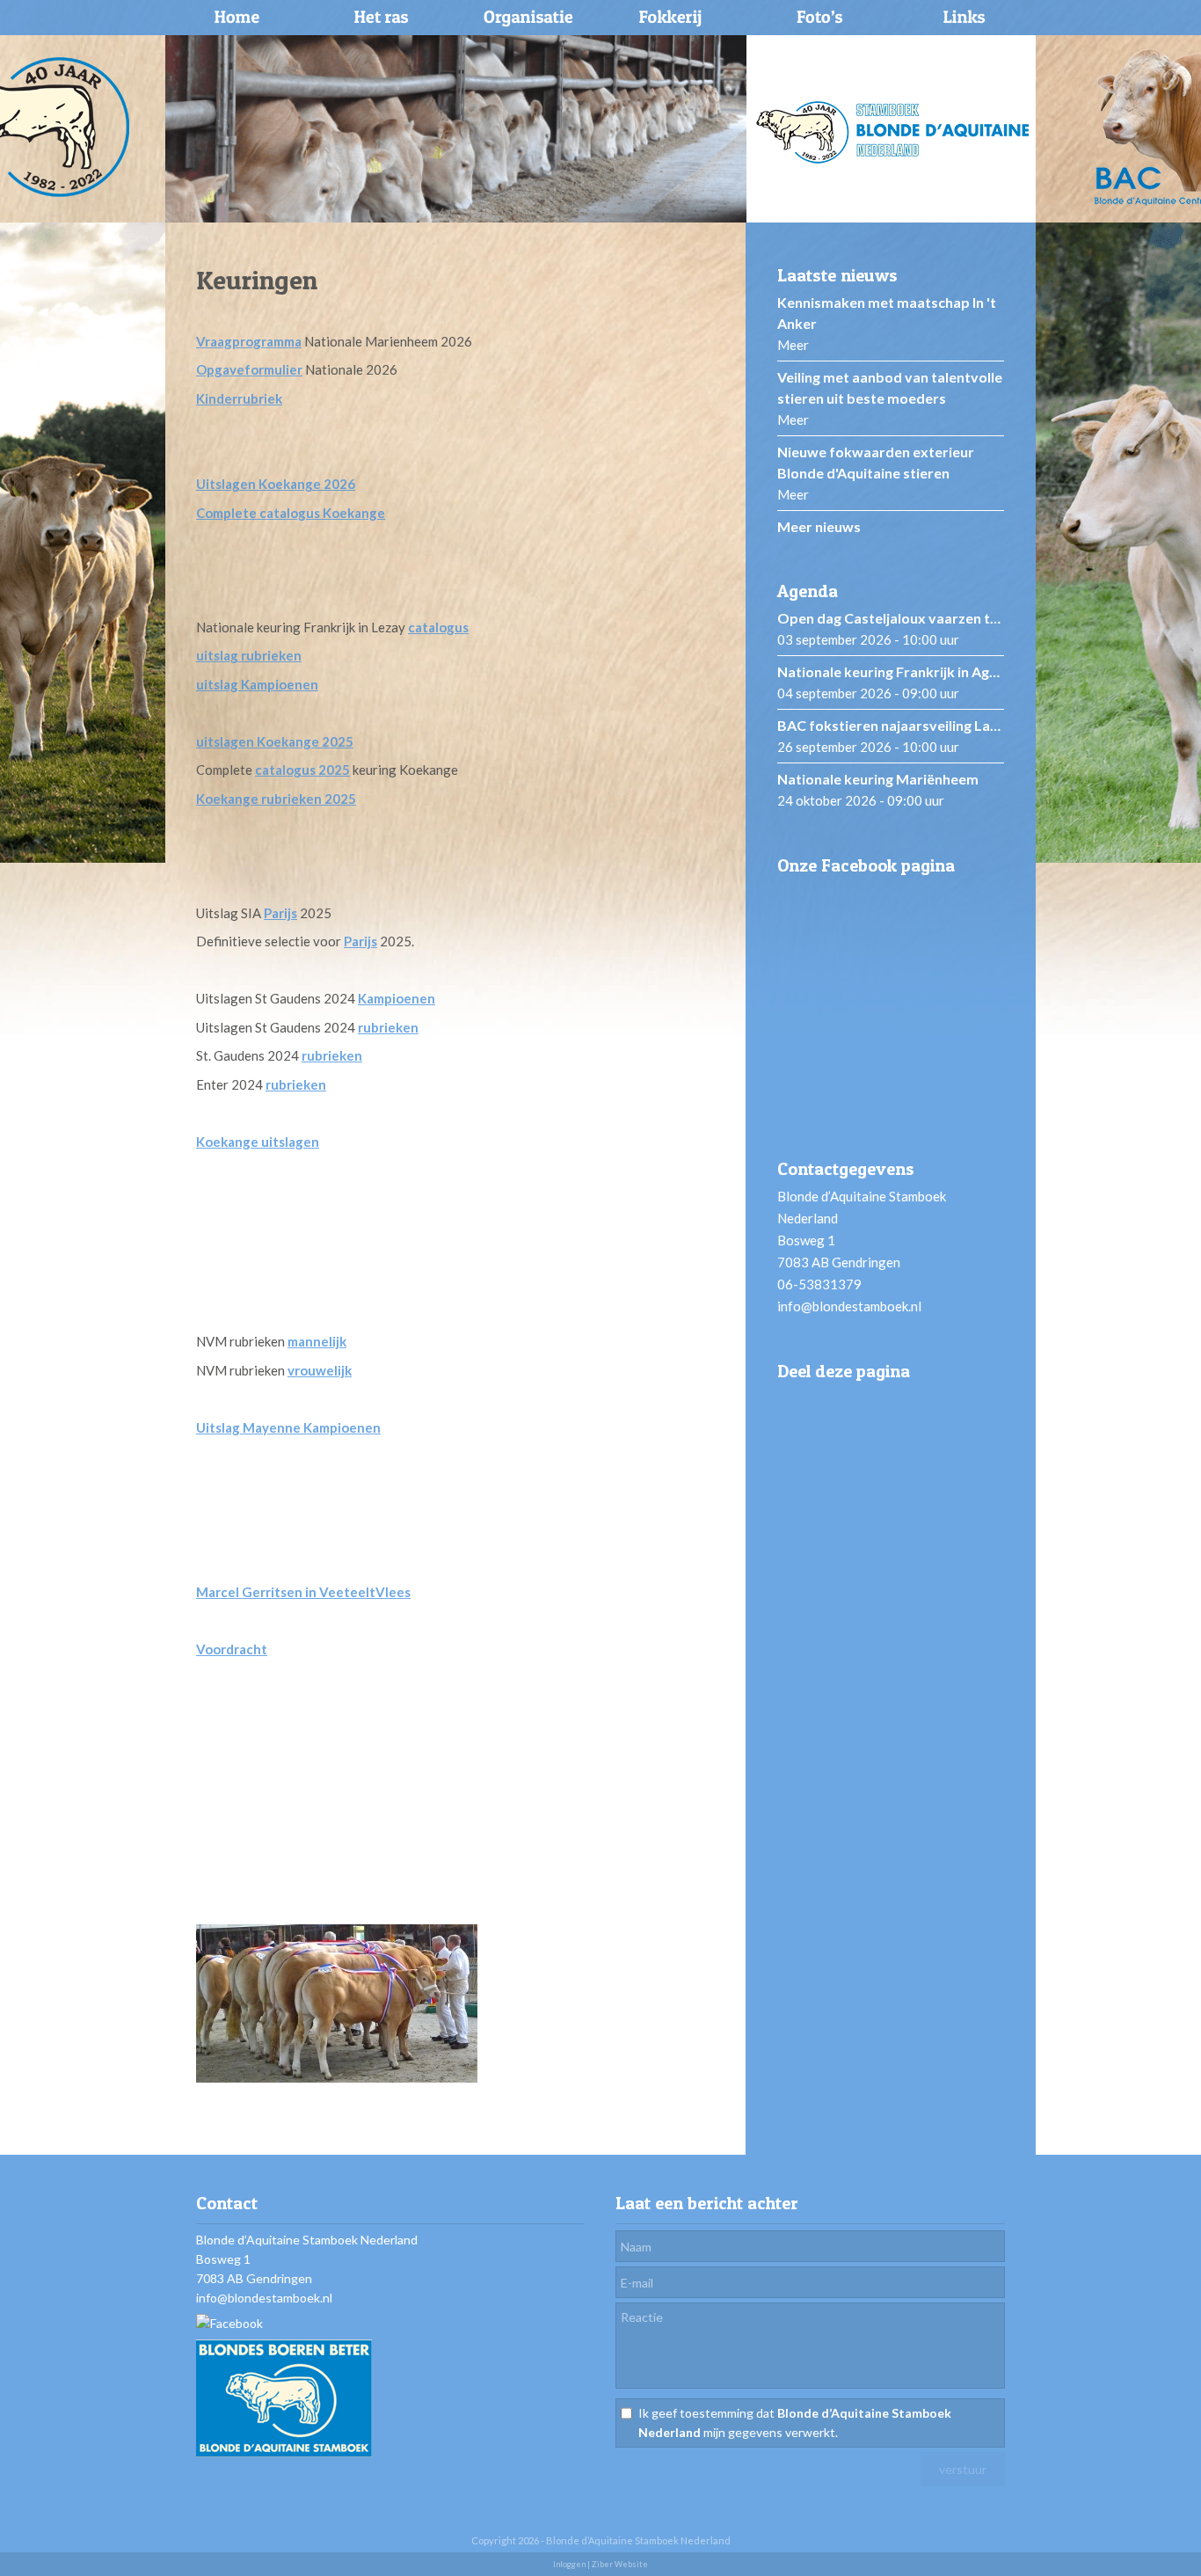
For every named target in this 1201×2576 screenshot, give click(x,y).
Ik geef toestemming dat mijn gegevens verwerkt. (795, 2423)
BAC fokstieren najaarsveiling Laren (895, 725)
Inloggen (569, 2564)
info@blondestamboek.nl (849, 1306)
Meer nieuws (819, 526)
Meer (793, 345)
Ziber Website (620, 2564)
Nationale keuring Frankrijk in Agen (891, 671)
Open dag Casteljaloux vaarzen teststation (918, 618)
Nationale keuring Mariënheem (878, 779)
